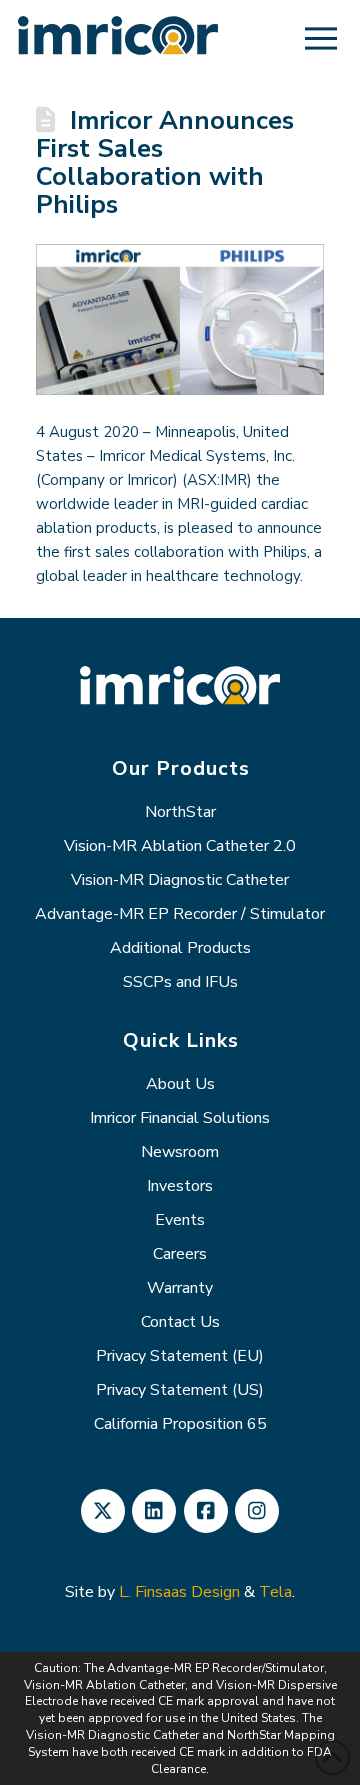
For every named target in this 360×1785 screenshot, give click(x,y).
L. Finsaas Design (179, 1592)
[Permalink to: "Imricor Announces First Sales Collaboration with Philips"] (180, 319)
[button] (321, 38)
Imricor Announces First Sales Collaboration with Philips (165, 162)
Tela (275, 1592)
